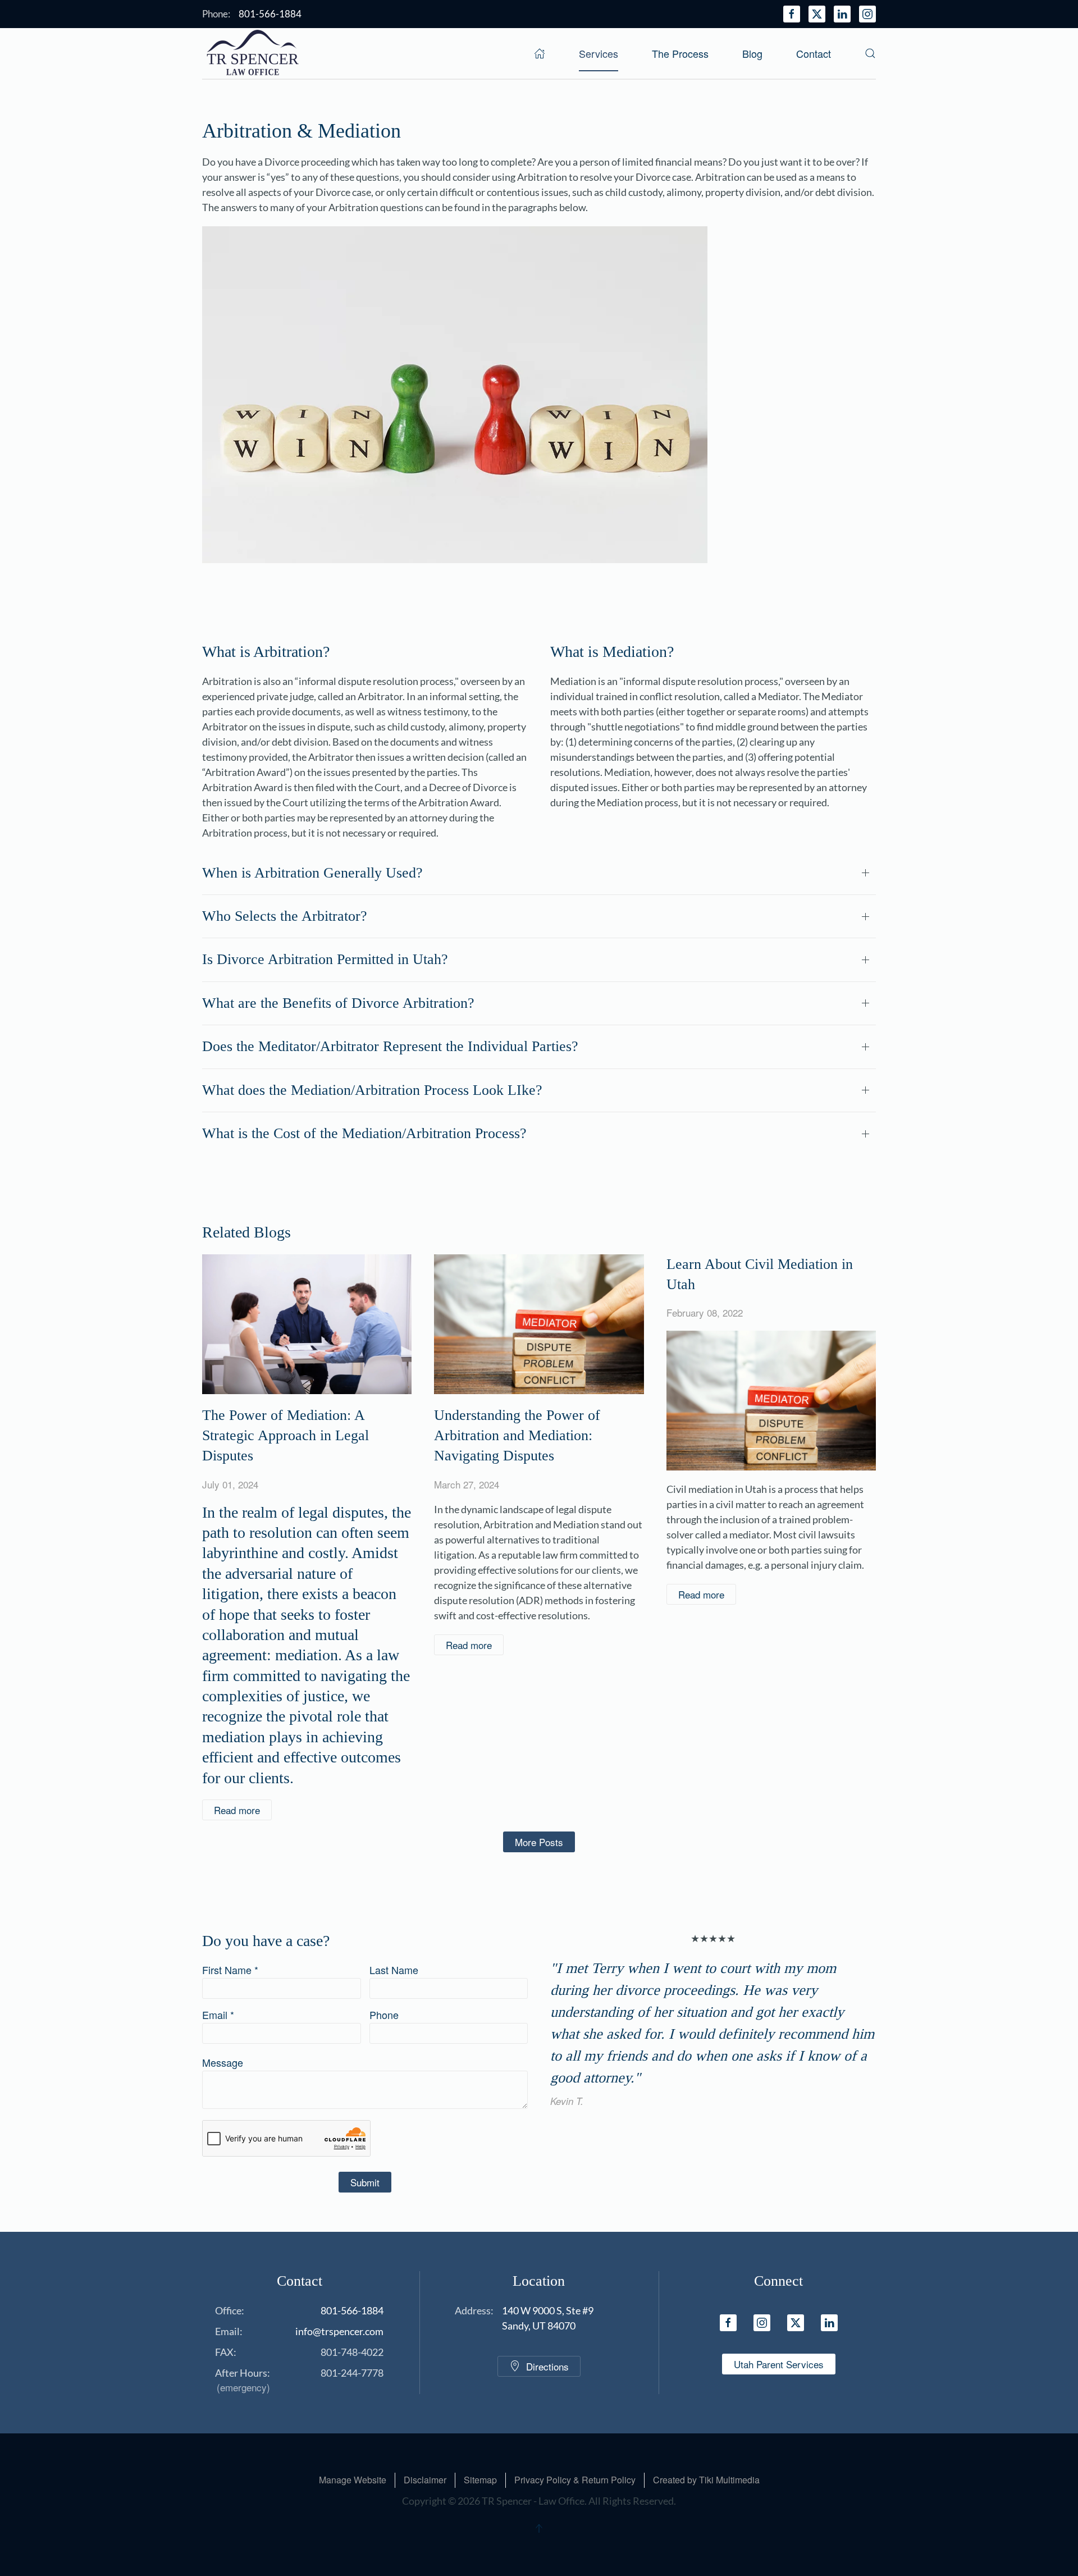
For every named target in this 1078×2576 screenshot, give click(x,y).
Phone (384, 2015)
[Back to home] (253, 53)
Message (223, 2062)
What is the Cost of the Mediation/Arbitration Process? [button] (364, 1133)
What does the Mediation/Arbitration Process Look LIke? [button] (372, 1090)
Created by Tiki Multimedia (706, 2480)
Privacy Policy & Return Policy (575, 2480)
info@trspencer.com (339, 2331)
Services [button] (599, 53)
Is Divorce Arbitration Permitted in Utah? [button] (325, 959)
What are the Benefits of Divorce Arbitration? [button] (338, 1003)
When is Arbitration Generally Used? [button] (312, 873)
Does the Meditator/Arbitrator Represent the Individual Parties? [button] (390, 1046)
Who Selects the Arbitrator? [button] (285, 916)
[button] (870, 53)
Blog (752, 53)
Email (218, 2015)
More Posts (539, 1842)
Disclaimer (425, 2480)
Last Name (394, 1970)
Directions (547, 2366)
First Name (230, 1970)
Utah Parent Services (779, 2364)
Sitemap (480, 2480)
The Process (680, 53)
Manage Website (353, 2480)
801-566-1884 (352, 2310)
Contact (814, 53)
